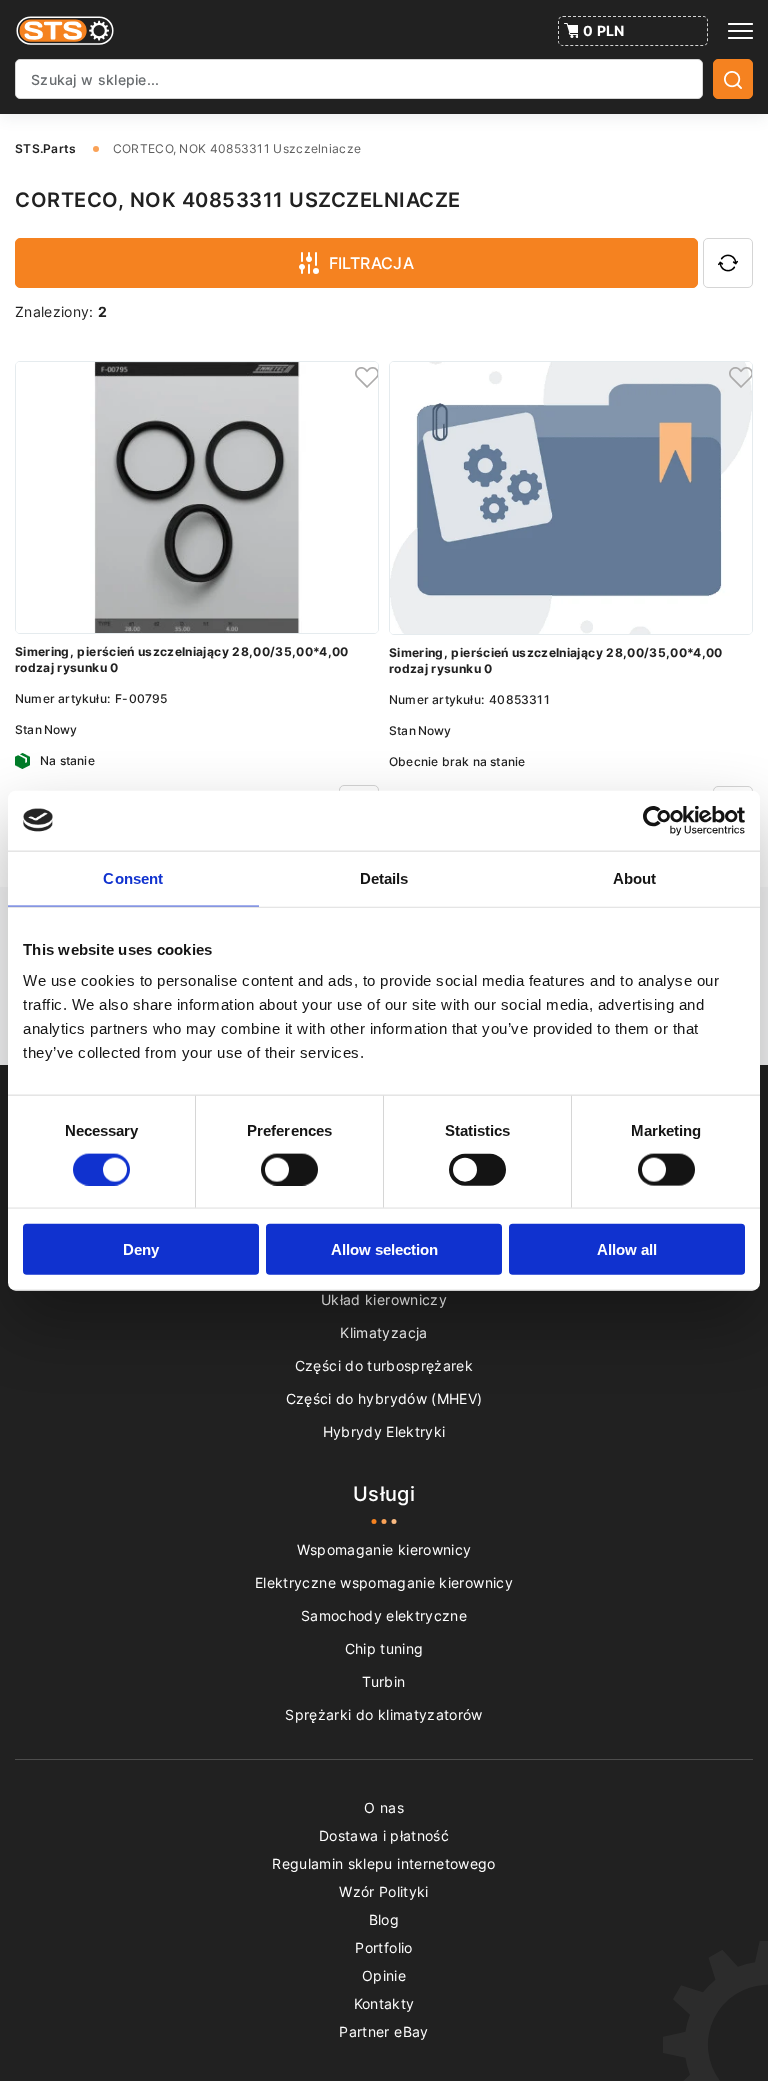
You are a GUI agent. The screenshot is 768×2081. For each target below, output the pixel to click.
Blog (384, 1919)
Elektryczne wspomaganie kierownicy (384, 1582)
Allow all (627, 1249)
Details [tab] (384, 877)
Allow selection (384, 1249)
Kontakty (384, 2003)
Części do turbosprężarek (384, 1365)
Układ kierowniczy (384, 1299)
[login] (364, 376)
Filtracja (372, 263)
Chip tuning (384, 1648)
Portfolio (383, 1947)
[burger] (740, 31)
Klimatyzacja (383, 1332)
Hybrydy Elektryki (384, 1431)
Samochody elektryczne (384, 1615)
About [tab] (635, 877)
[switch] (289, 1169)
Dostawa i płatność (384, 1835)
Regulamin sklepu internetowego (384, 1863)
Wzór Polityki (384, 1891)
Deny (141, 1249)
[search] (733, 79)
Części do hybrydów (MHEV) (384, 1398)
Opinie (384, 1975)
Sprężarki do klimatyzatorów (383, 1714)
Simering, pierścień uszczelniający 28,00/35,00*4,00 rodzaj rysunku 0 (182, 659)
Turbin (383, 1681)
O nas (384, 1807)
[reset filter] (728, 263)
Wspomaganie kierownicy (384, 1549)
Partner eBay (383, 2031)
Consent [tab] (133, 877)
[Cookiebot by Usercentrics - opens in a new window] (657, 820)
